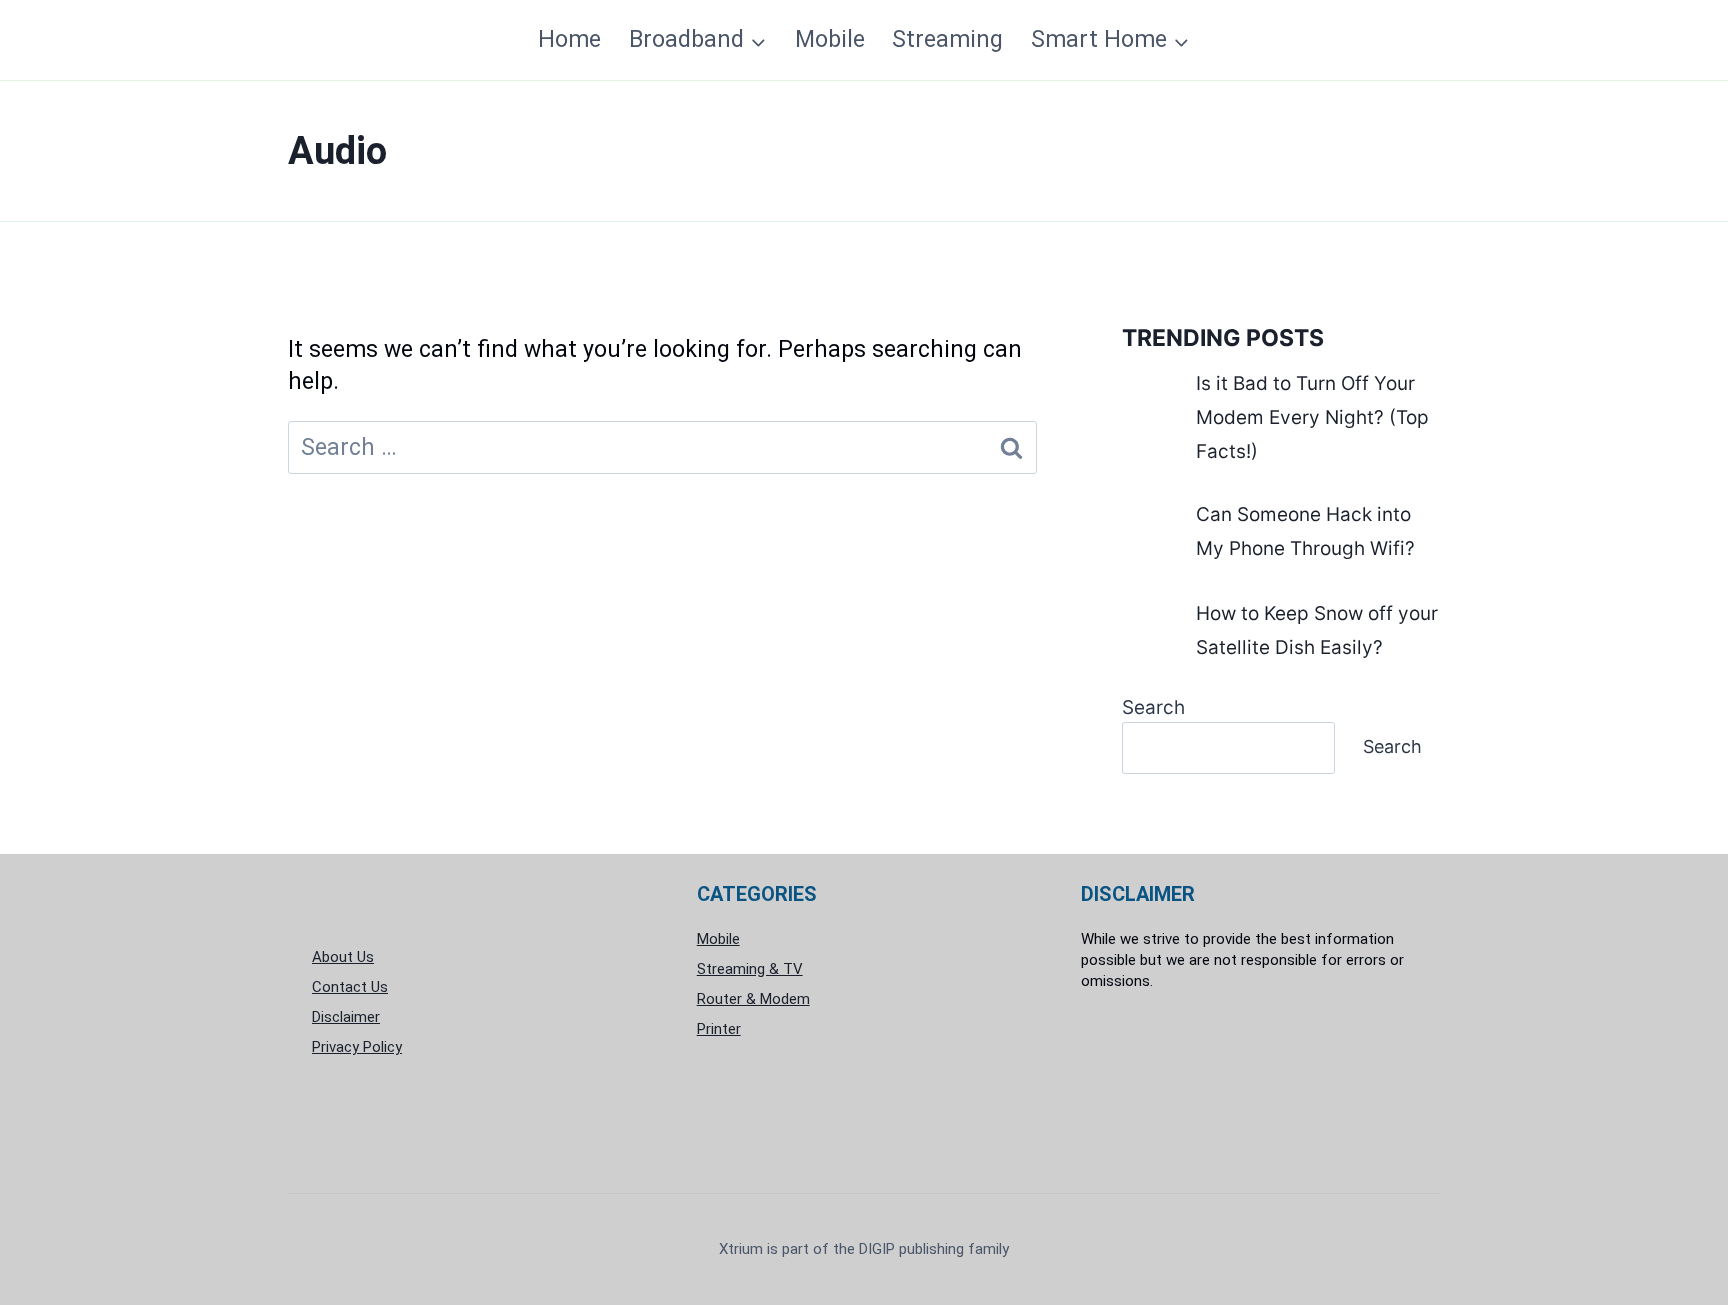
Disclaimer (346, 1017)
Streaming (947, 39)
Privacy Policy (357, 1047)
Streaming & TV (750, 969)
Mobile (830, 39)
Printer (719, 1029)
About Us (343, 957)
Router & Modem (753, 999)
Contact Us (350, 987)
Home (569, 39)
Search (1153, 707)
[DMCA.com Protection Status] (1248, 1082)
